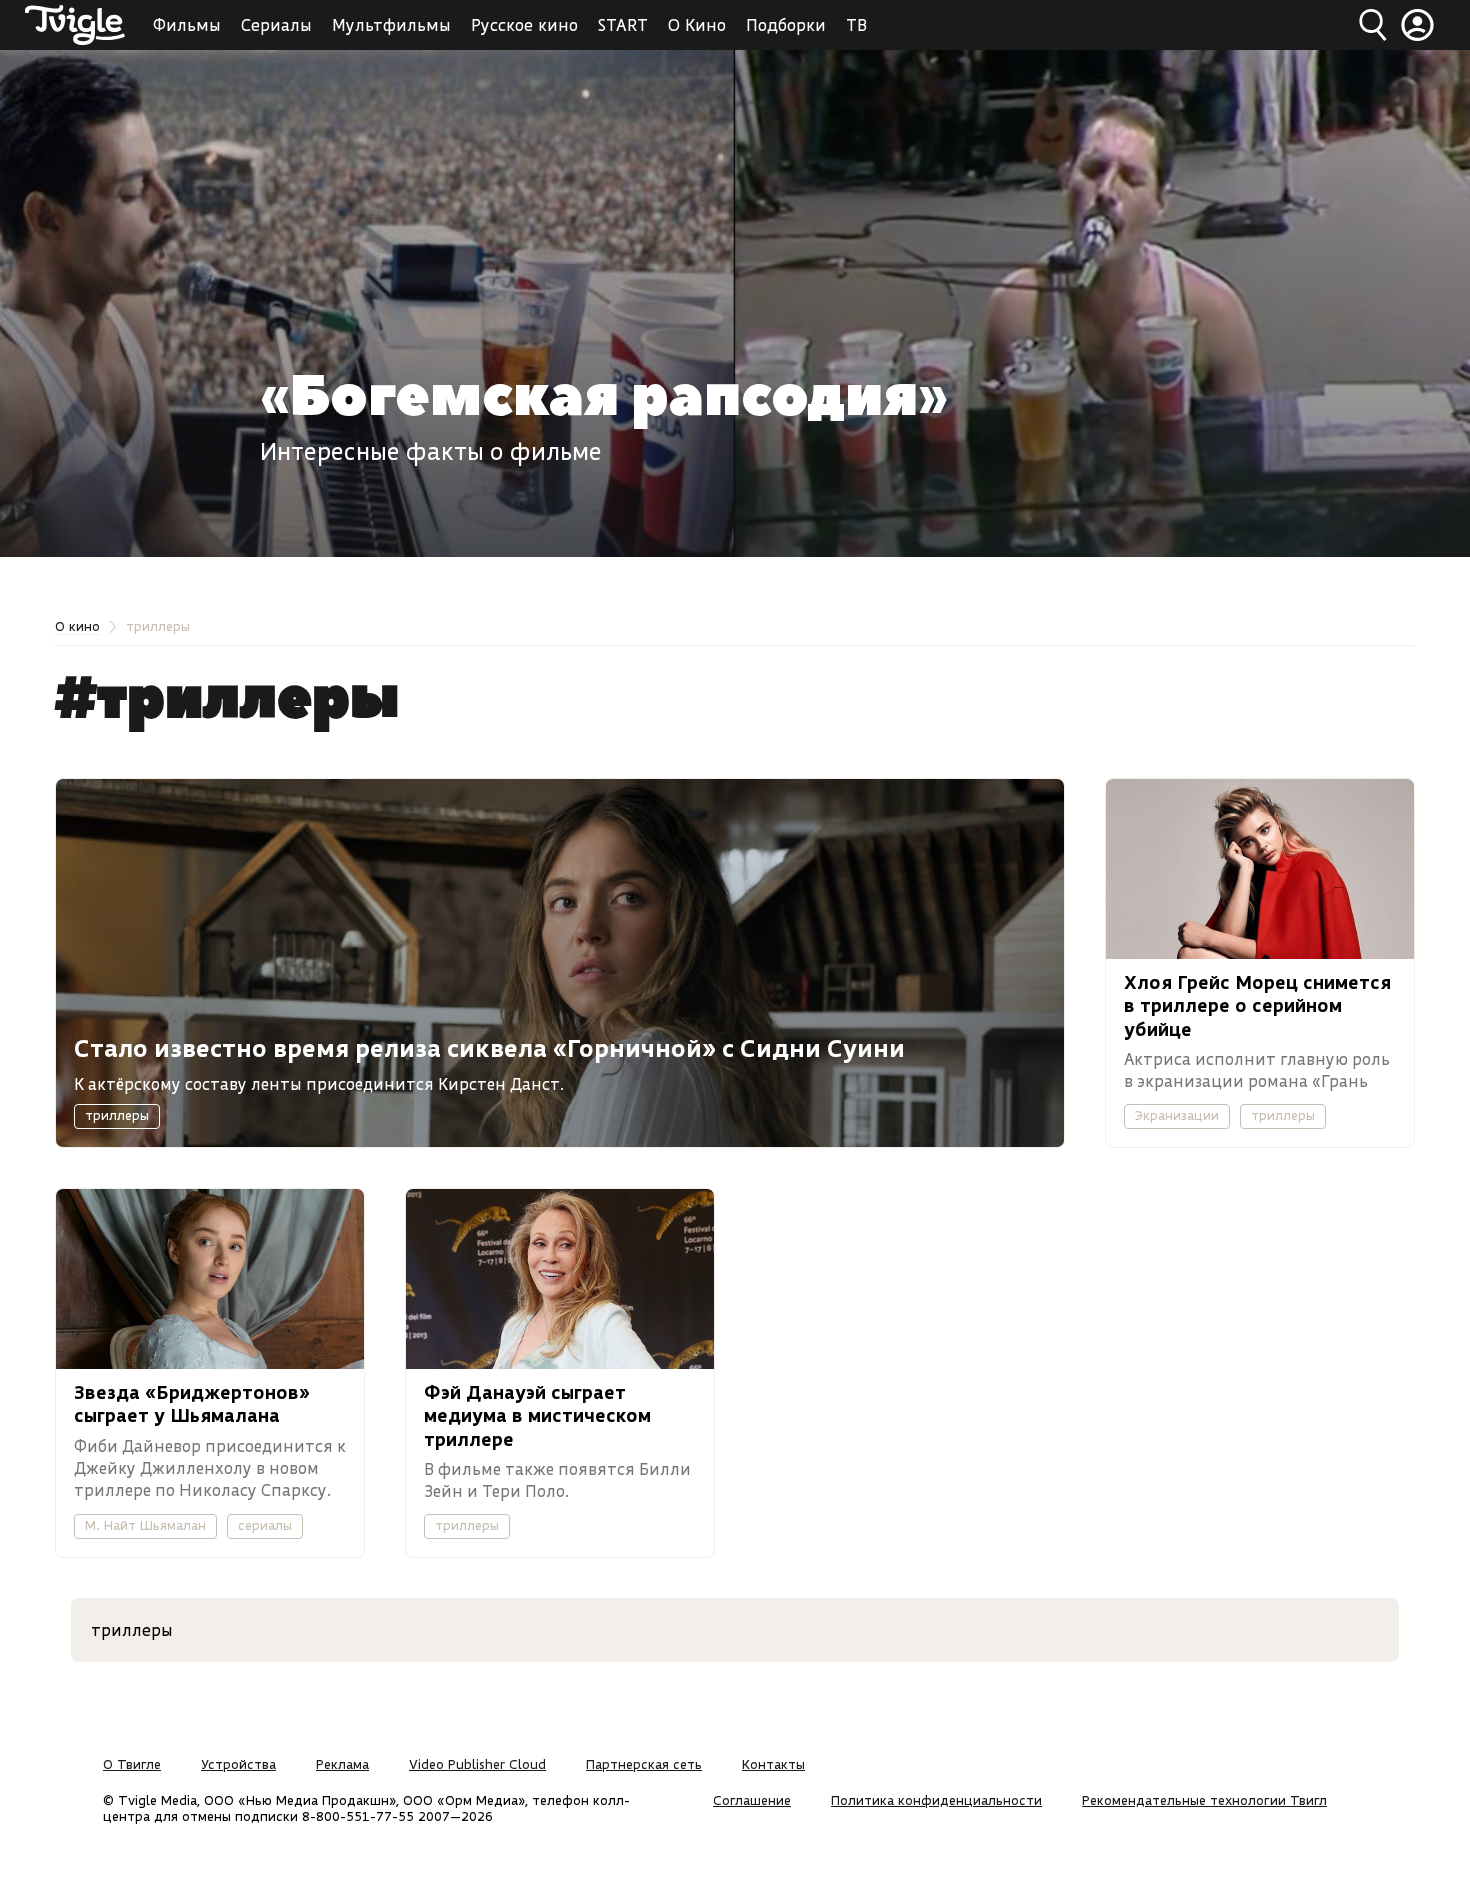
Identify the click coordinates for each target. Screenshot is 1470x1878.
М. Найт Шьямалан (145, 1525)
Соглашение (752, 1800)
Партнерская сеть (644, 1764)
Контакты (773, 1764)
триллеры (117, 1115)
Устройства (238, 1764)
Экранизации (1177, 1115)
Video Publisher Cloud (477, 1764)
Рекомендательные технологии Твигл (1204, 1800)
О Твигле (132, 1764)
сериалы (265, 1525)
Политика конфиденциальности (936, 1800)
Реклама (342, 1764)
